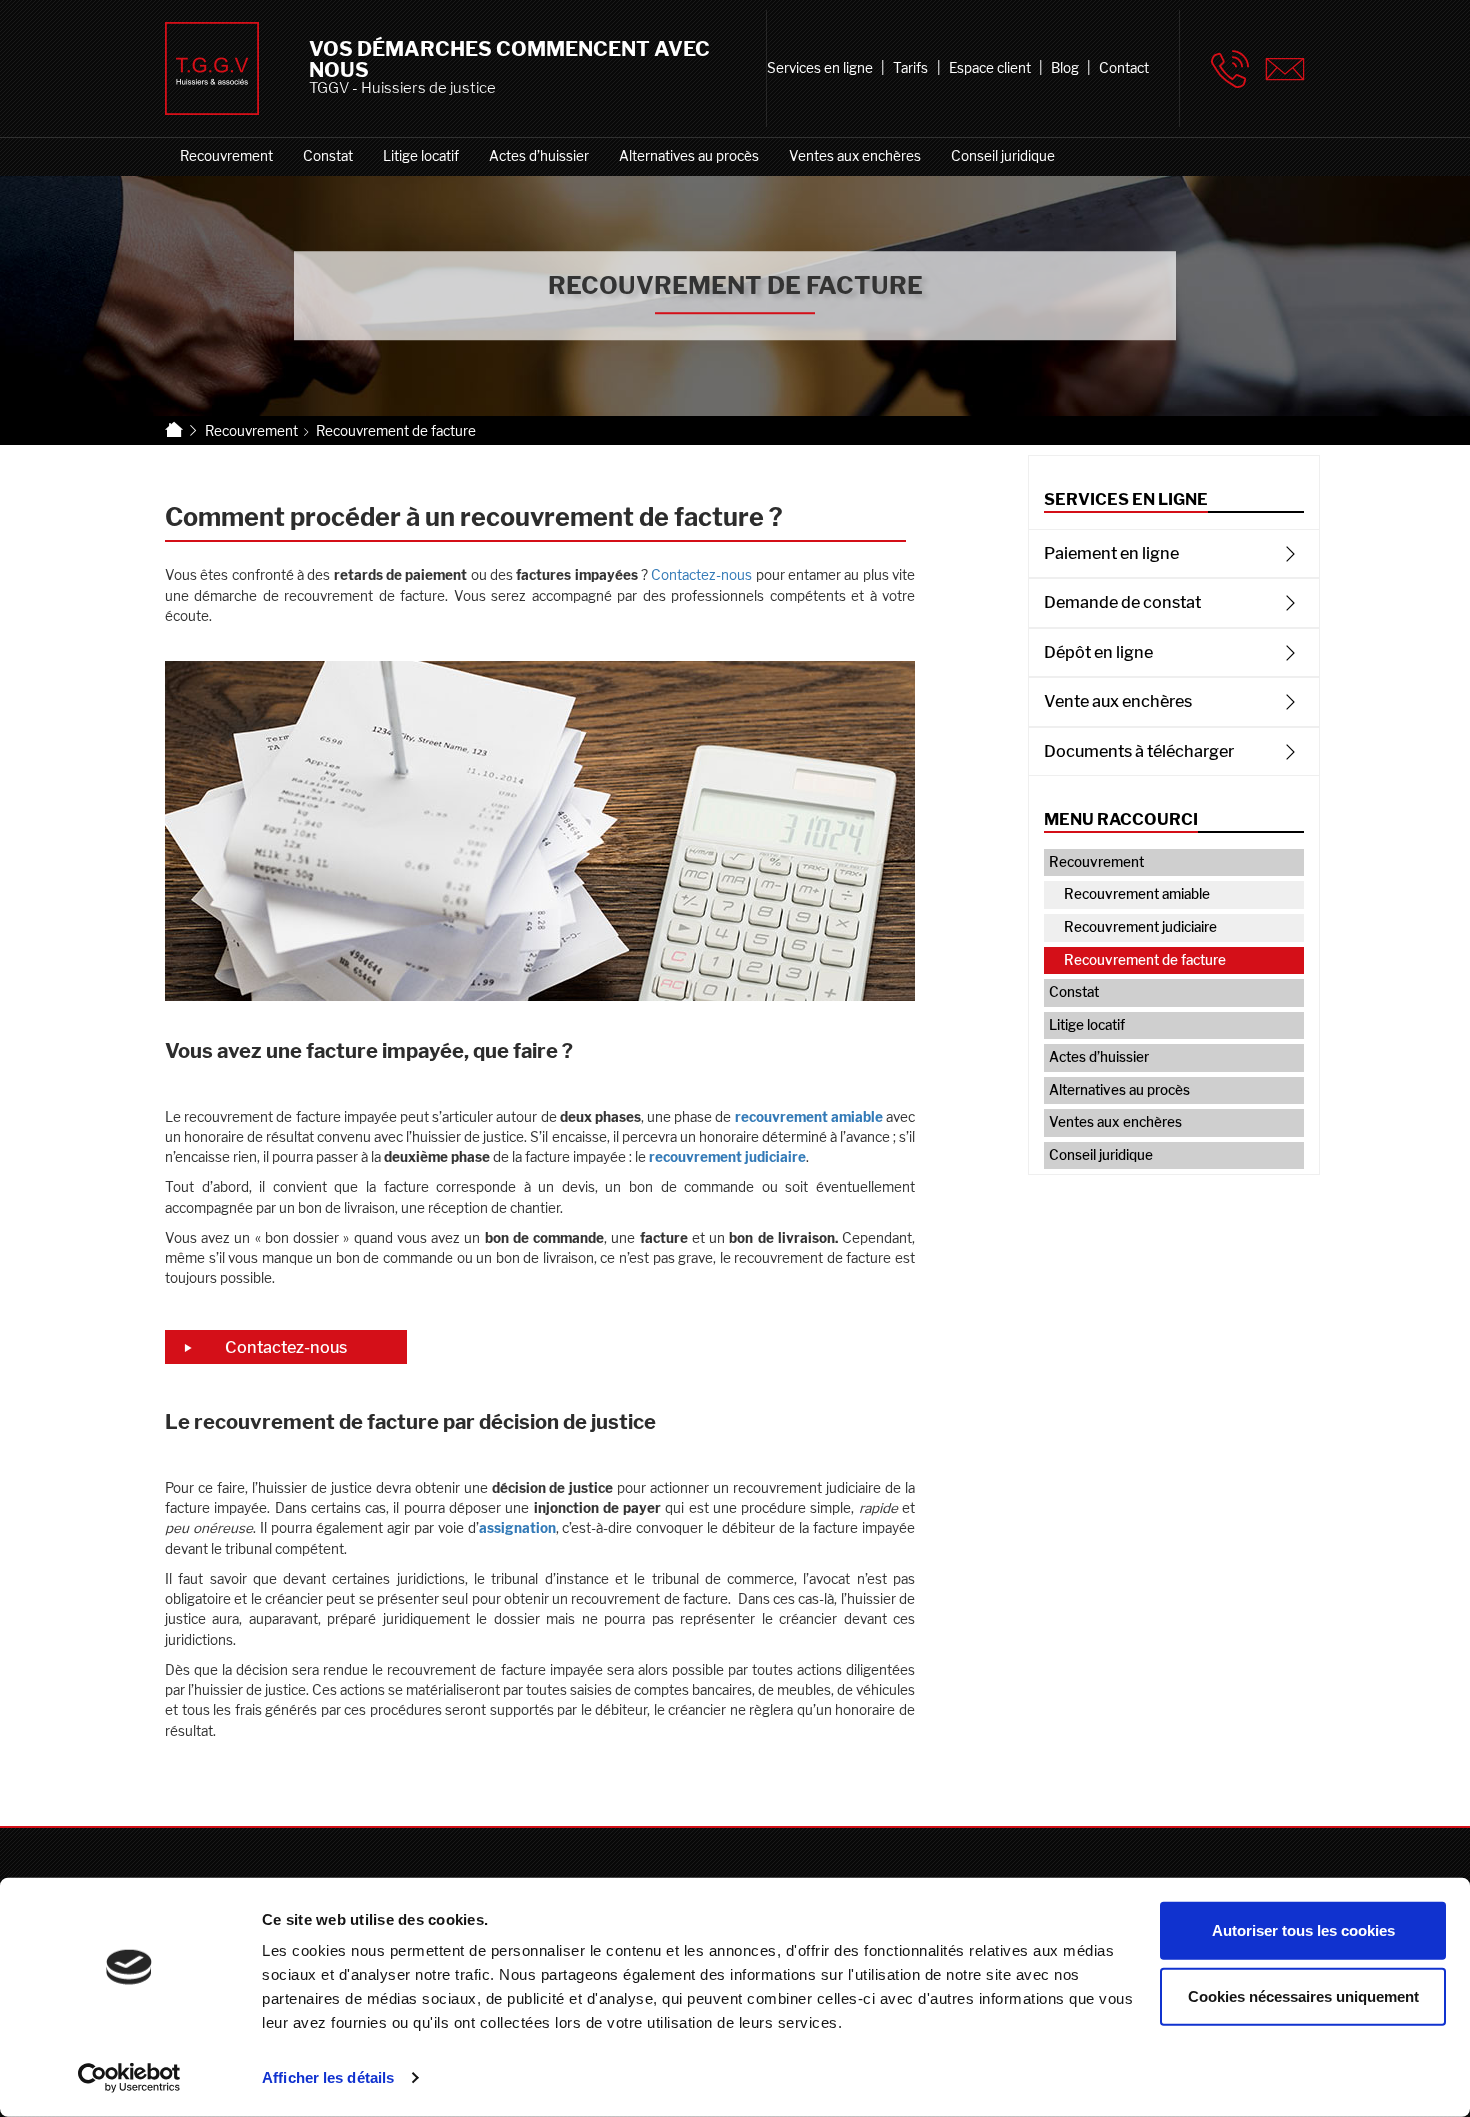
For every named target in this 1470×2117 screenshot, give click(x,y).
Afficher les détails (328, 2077)
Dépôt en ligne (1098, 652)
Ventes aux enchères (855, 156)
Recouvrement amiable (1137, 894)
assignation (517, 1528)
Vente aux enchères (1118, 701)
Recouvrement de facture (1145, 960)
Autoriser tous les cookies (1303, 1930)
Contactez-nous (701, 575)
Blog (1065, 68)
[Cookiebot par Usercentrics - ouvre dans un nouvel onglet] (129, 2078)
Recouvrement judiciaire (1140, 927)
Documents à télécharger (1139, 751)
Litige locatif (421, 156)
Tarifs (910, 68)
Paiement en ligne (1111, 553)
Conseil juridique (1003, 156)
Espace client (990, 68)
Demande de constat (1122, 602)
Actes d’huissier (539, 156)
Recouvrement (226, 156)
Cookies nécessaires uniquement (1303, 1995)
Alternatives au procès (689, 156)
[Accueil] (174, 430)
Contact (1124, 68)
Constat (328, 156)
